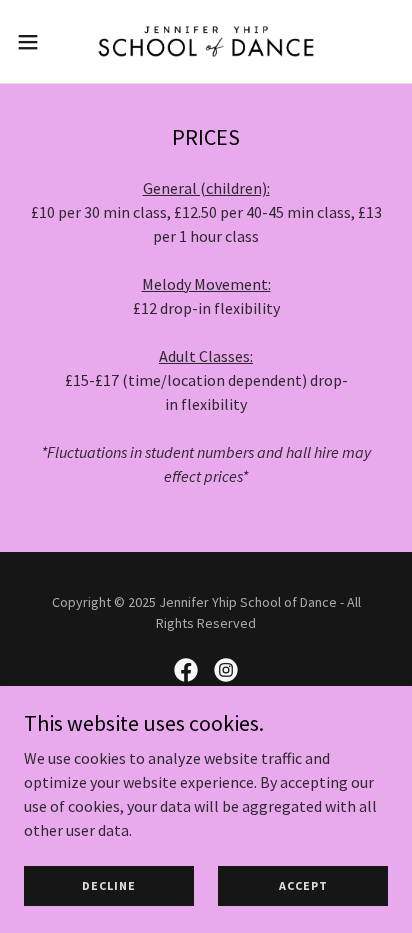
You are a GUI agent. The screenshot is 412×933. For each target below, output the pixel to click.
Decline (109, 885)
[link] (206, 41)
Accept (303, 885)
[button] (37, 42)
